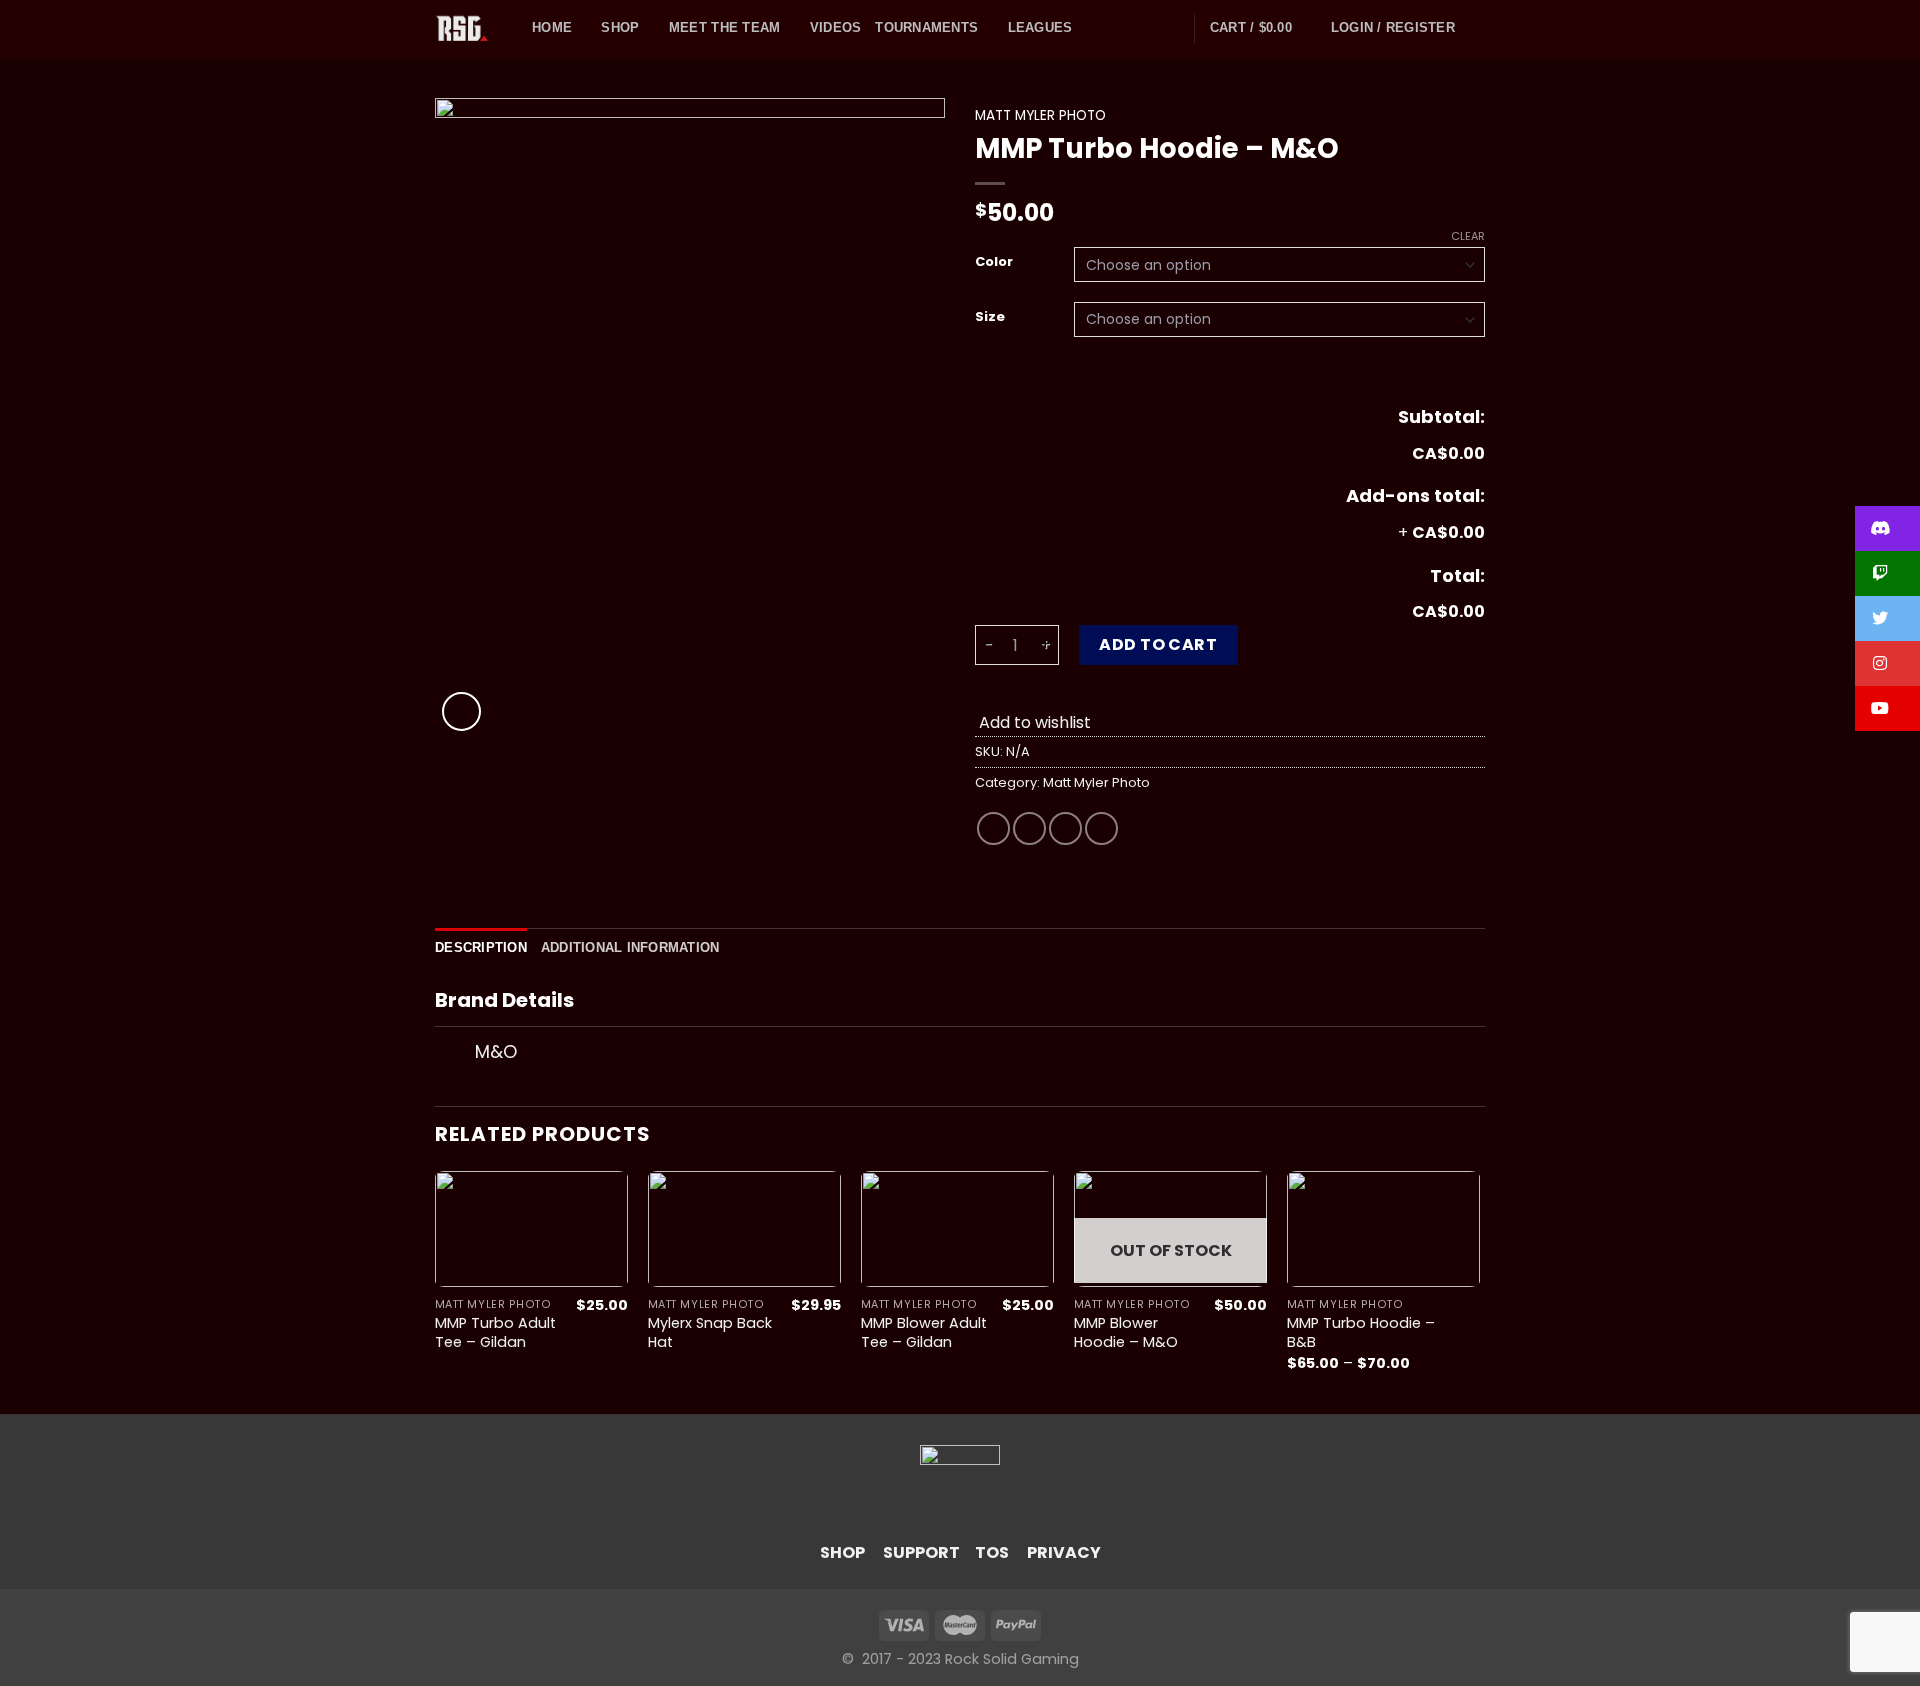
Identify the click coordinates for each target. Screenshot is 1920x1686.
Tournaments (926, 27)
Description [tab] (481, 947)
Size (990, 317)
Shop (620, 27)
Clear (1468, 236)
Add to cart (1158, 644)
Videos (836, 27)
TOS (992, 1552)
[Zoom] (461, 711)
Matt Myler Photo (1040, 115)
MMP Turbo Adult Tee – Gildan (495, 1332)
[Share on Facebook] (993, 828)
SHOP (842, 1552)
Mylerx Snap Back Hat (710, 1332)
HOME (552, 27)
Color (994, 262)
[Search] (1477, 28)
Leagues (1040, 27)
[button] (1887, 528)
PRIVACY (1064, 1552)
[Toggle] (454, 1053)
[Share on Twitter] (1029, 828)
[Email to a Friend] (1065, 828)
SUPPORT (921, 1552)
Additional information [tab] (630, 947)
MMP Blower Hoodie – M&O (1126, 1332)
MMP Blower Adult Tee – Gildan (924, 1332)
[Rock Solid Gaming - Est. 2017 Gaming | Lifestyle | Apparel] (468, 29)
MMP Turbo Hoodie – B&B (1361, 1332)
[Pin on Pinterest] (1101, 828)
